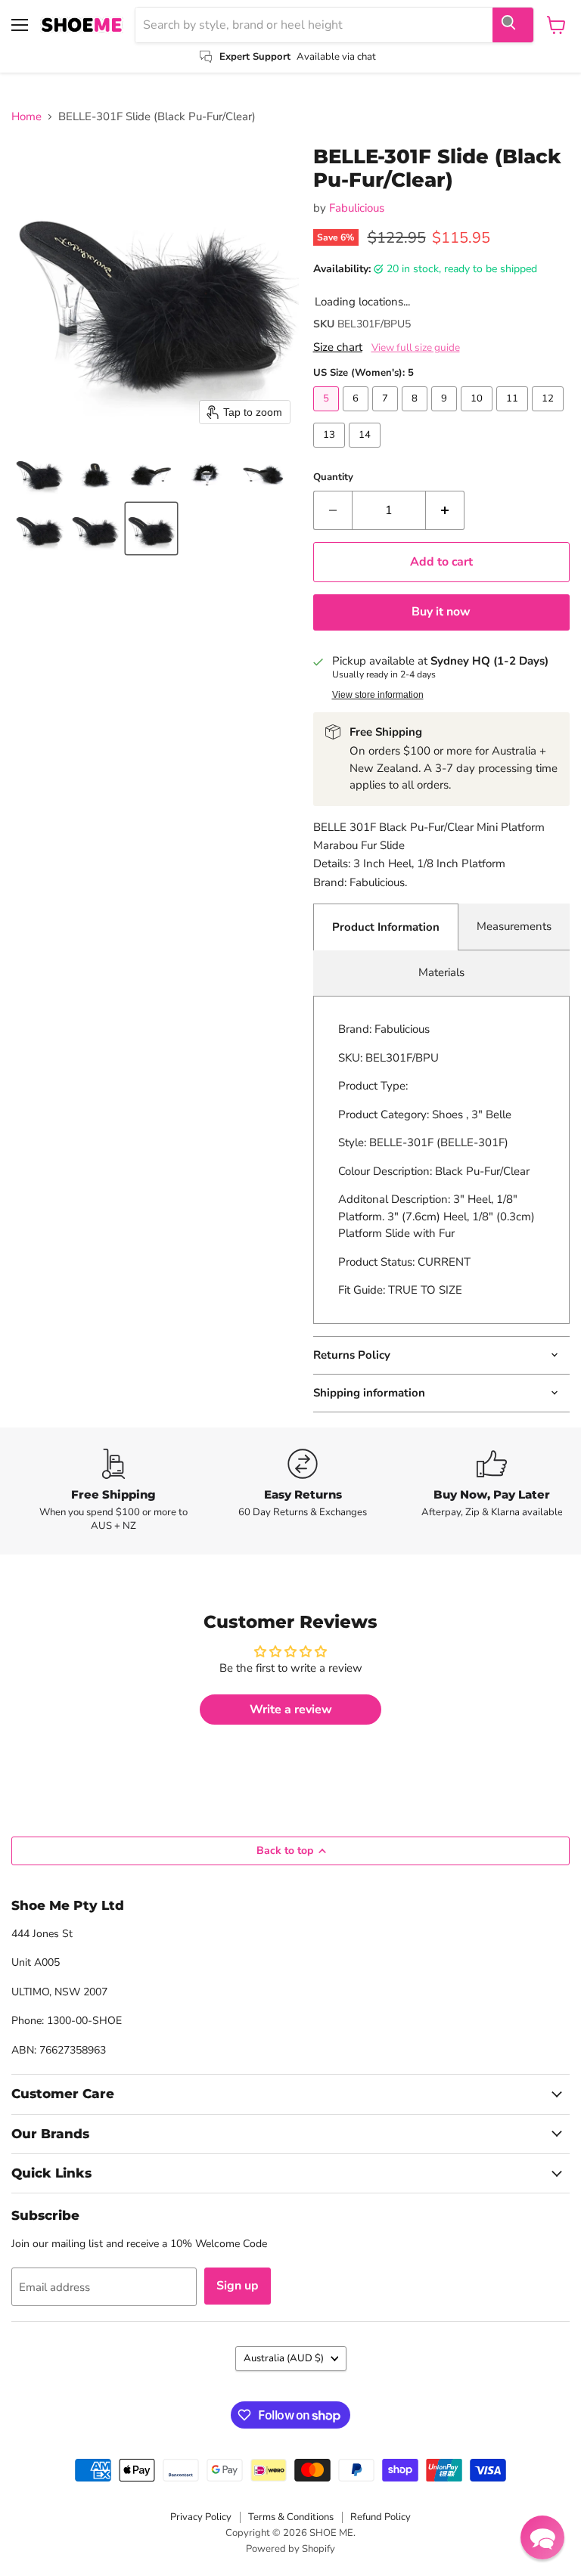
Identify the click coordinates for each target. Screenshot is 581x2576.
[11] (514, 415)
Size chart (338, 347)
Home (26, 117)
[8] (416, 415)
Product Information (386, 927)
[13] (331, 451)
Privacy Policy (201, 2517)
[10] (478, 415)
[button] (39, 473)
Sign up (238, 2286)
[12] (550, 415)
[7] (387, 415)
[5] (328, 415)
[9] (446, 415)
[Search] (513, 25)
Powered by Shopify (290, 2549)
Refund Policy (381, 2517)
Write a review (291, 1710)
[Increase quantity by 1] (445, 510)
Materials (441, 972)
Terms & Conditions (291, 2517)
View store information (378, 695)
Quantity (333, 477)
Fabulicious (357, 208)
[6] (357, 415)
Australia (284, 2358)
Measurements (514, 926)
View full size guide (416, 348)
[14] (367, 451)
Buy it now (441, 612)
